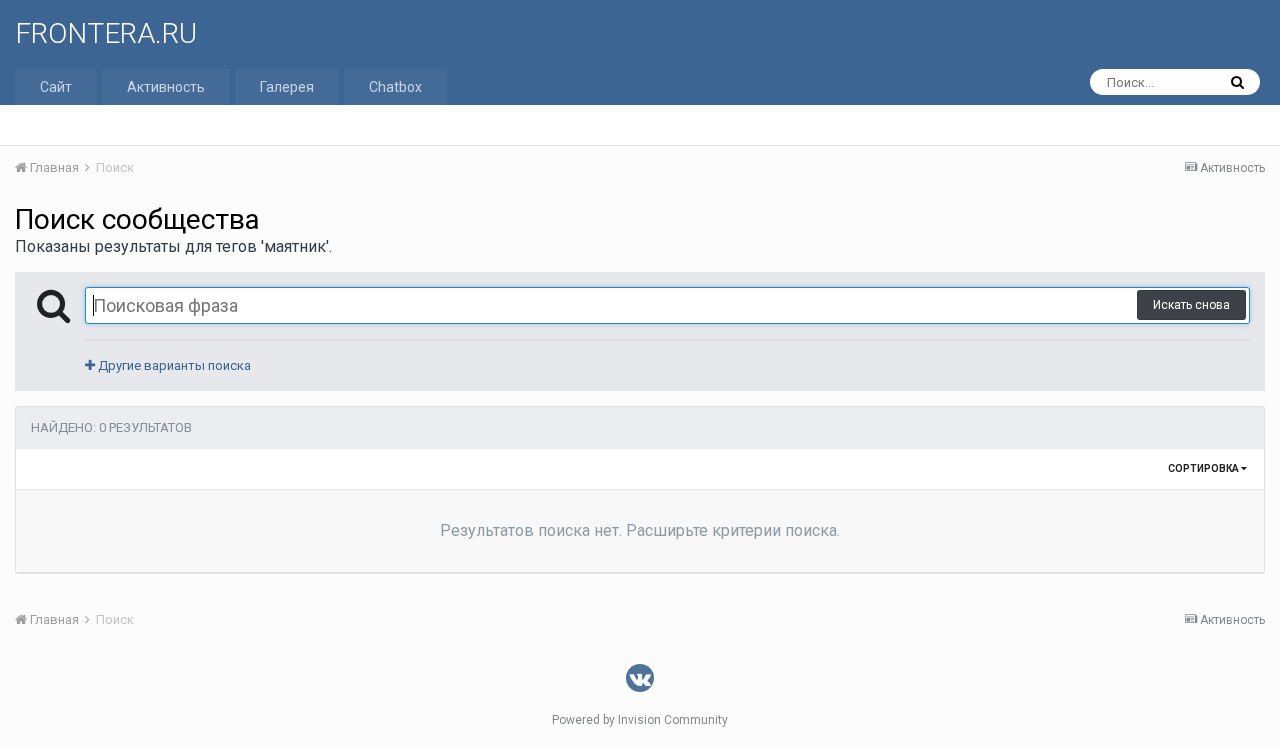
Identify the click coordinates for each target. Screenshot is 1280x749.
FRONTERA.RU (106, 33)
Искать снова (1191, 305)
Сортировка (1204, 468)
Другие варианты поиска (173, 365)
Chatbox (395, 87)
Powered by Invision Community (640, 720)
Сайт (56, 87)
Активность (166, 87)
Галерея (287, 87)
